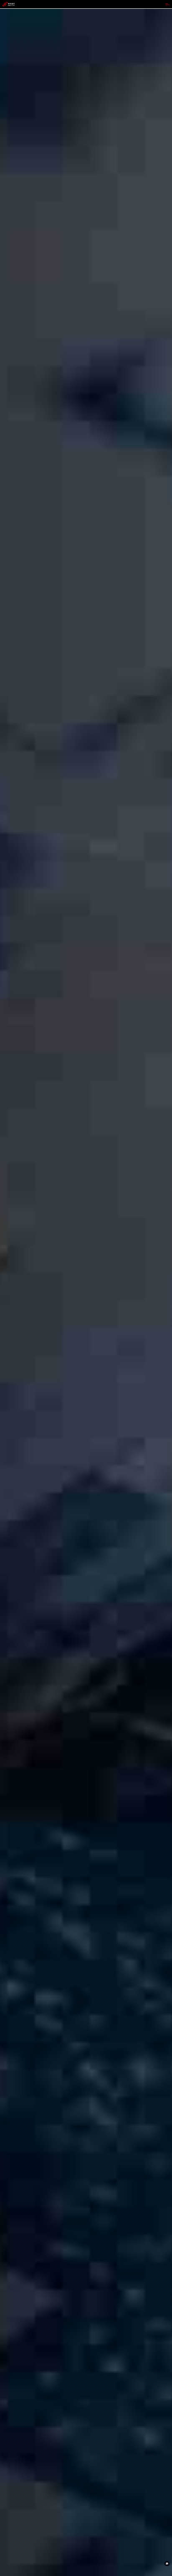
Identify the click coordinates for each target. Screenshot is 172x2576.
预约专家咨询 (11, 1317)
